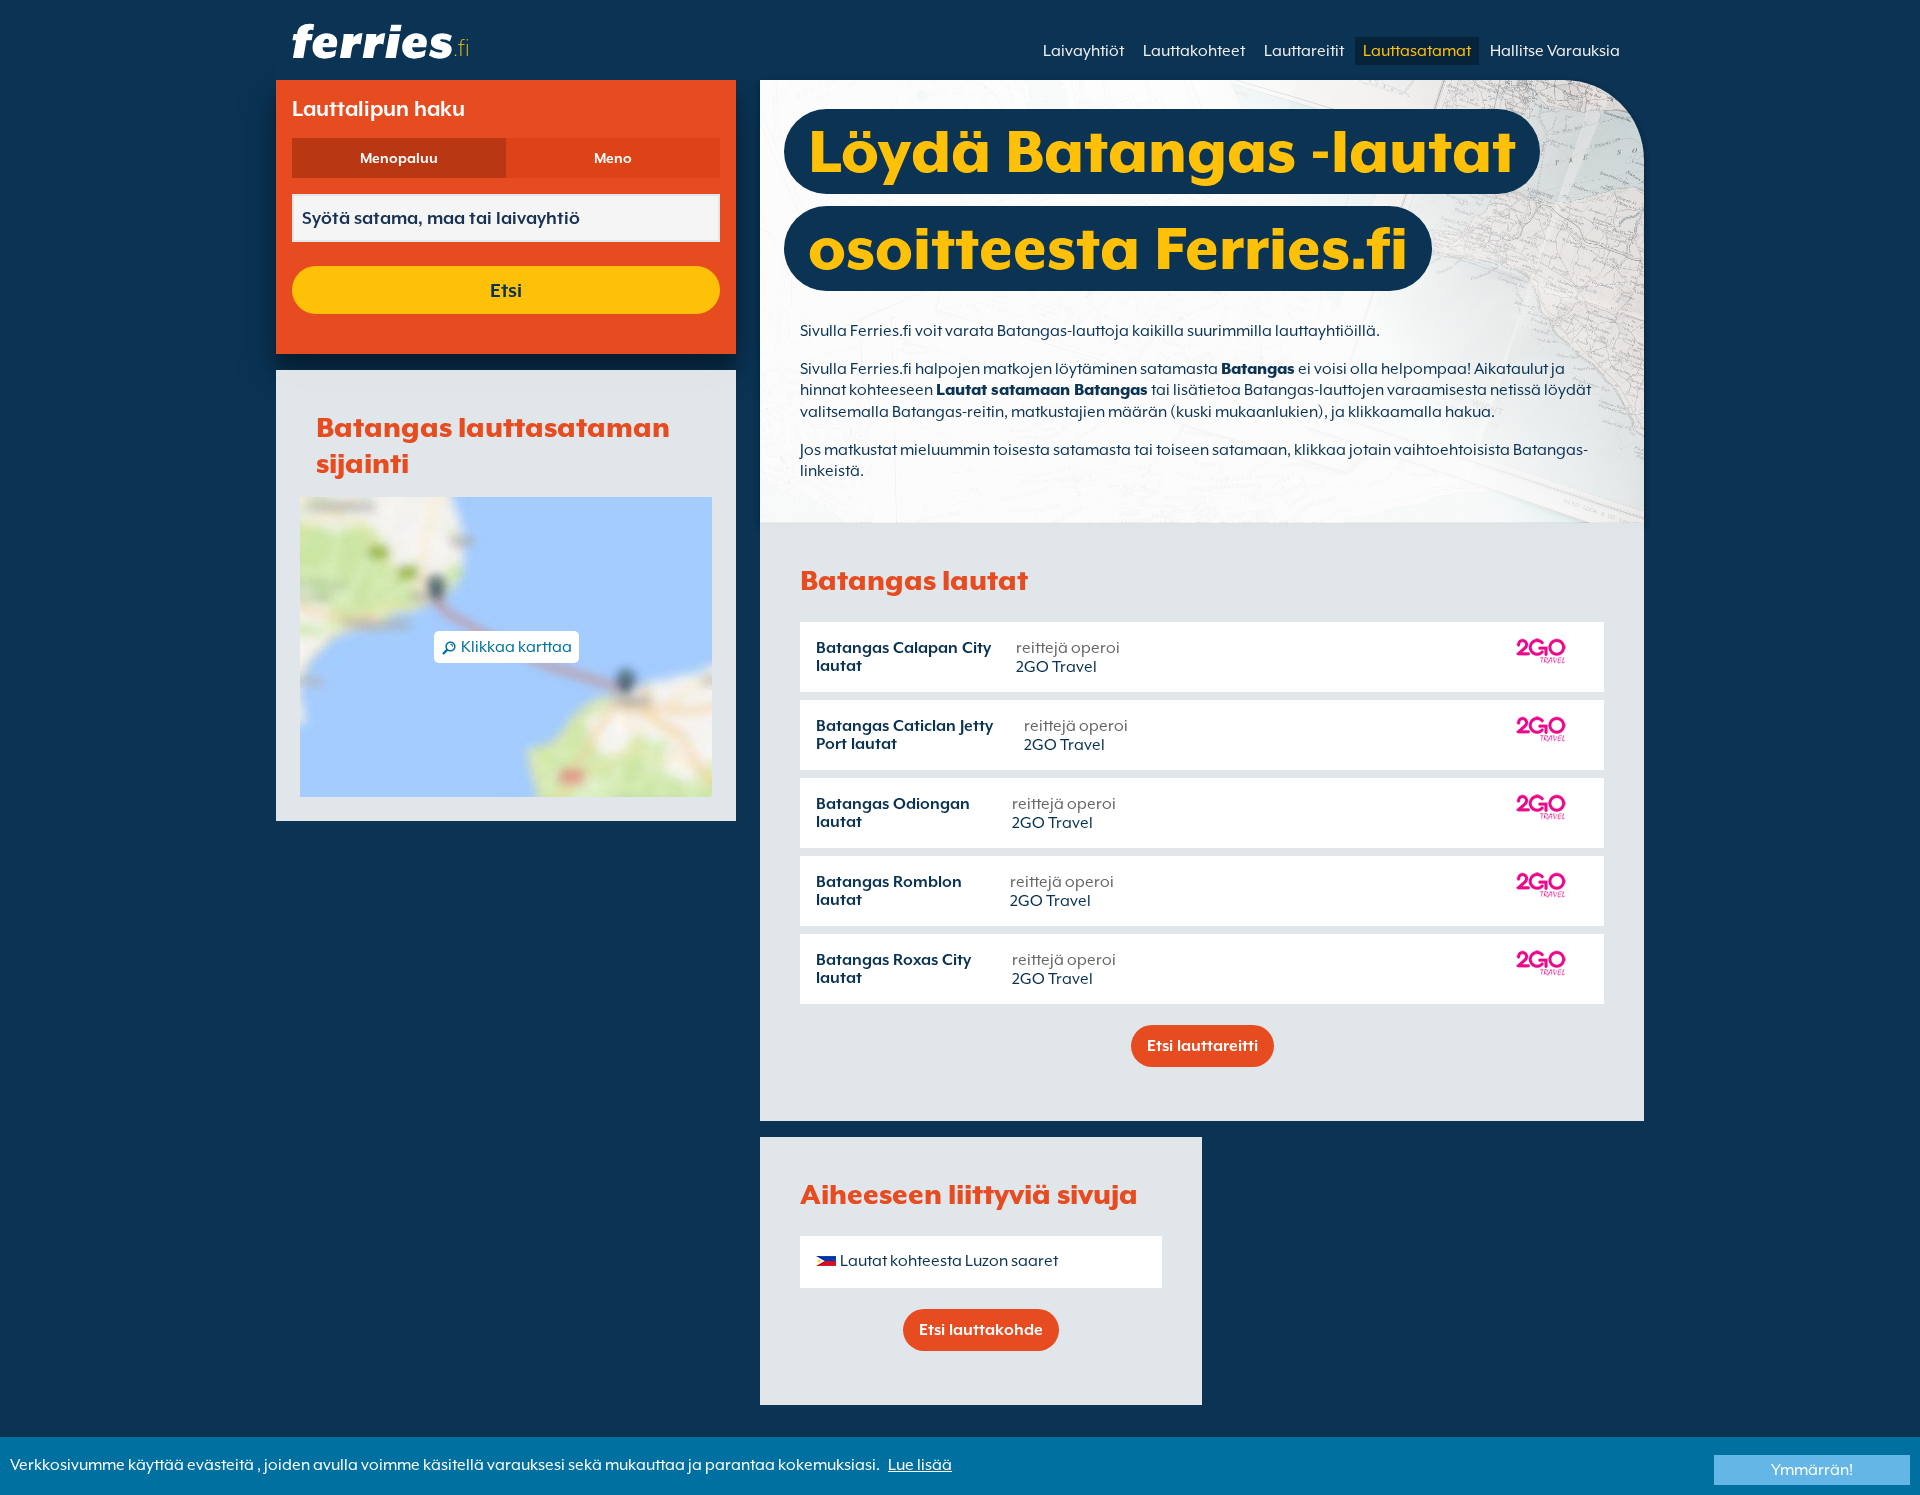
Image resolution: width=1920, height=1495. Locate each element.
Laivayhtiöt (1083, 51)
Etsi (506, 290)
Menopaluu (399, 158)
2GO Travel (1056, 667)
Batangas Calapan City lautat (903, 657)
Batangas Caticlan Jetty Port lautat (904, 735)
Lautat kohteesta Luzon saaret (949, 1261)
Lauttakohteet (1194, 51)
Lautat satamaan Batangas (1042, 390)
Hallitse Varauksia (1555, 51)
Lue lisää (920, 1465)
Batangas (1258, 369)
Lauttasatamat (1417, 51)
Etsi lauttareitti (1202, 1046)
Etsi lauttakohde (981, 1330)
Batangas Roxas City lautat (893, 969)
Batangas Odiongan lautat (893, 813)
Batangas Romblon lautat (889, 891)
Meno (613, 158)
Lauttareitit (1304, 51)
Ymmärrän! (1812, 1470)
